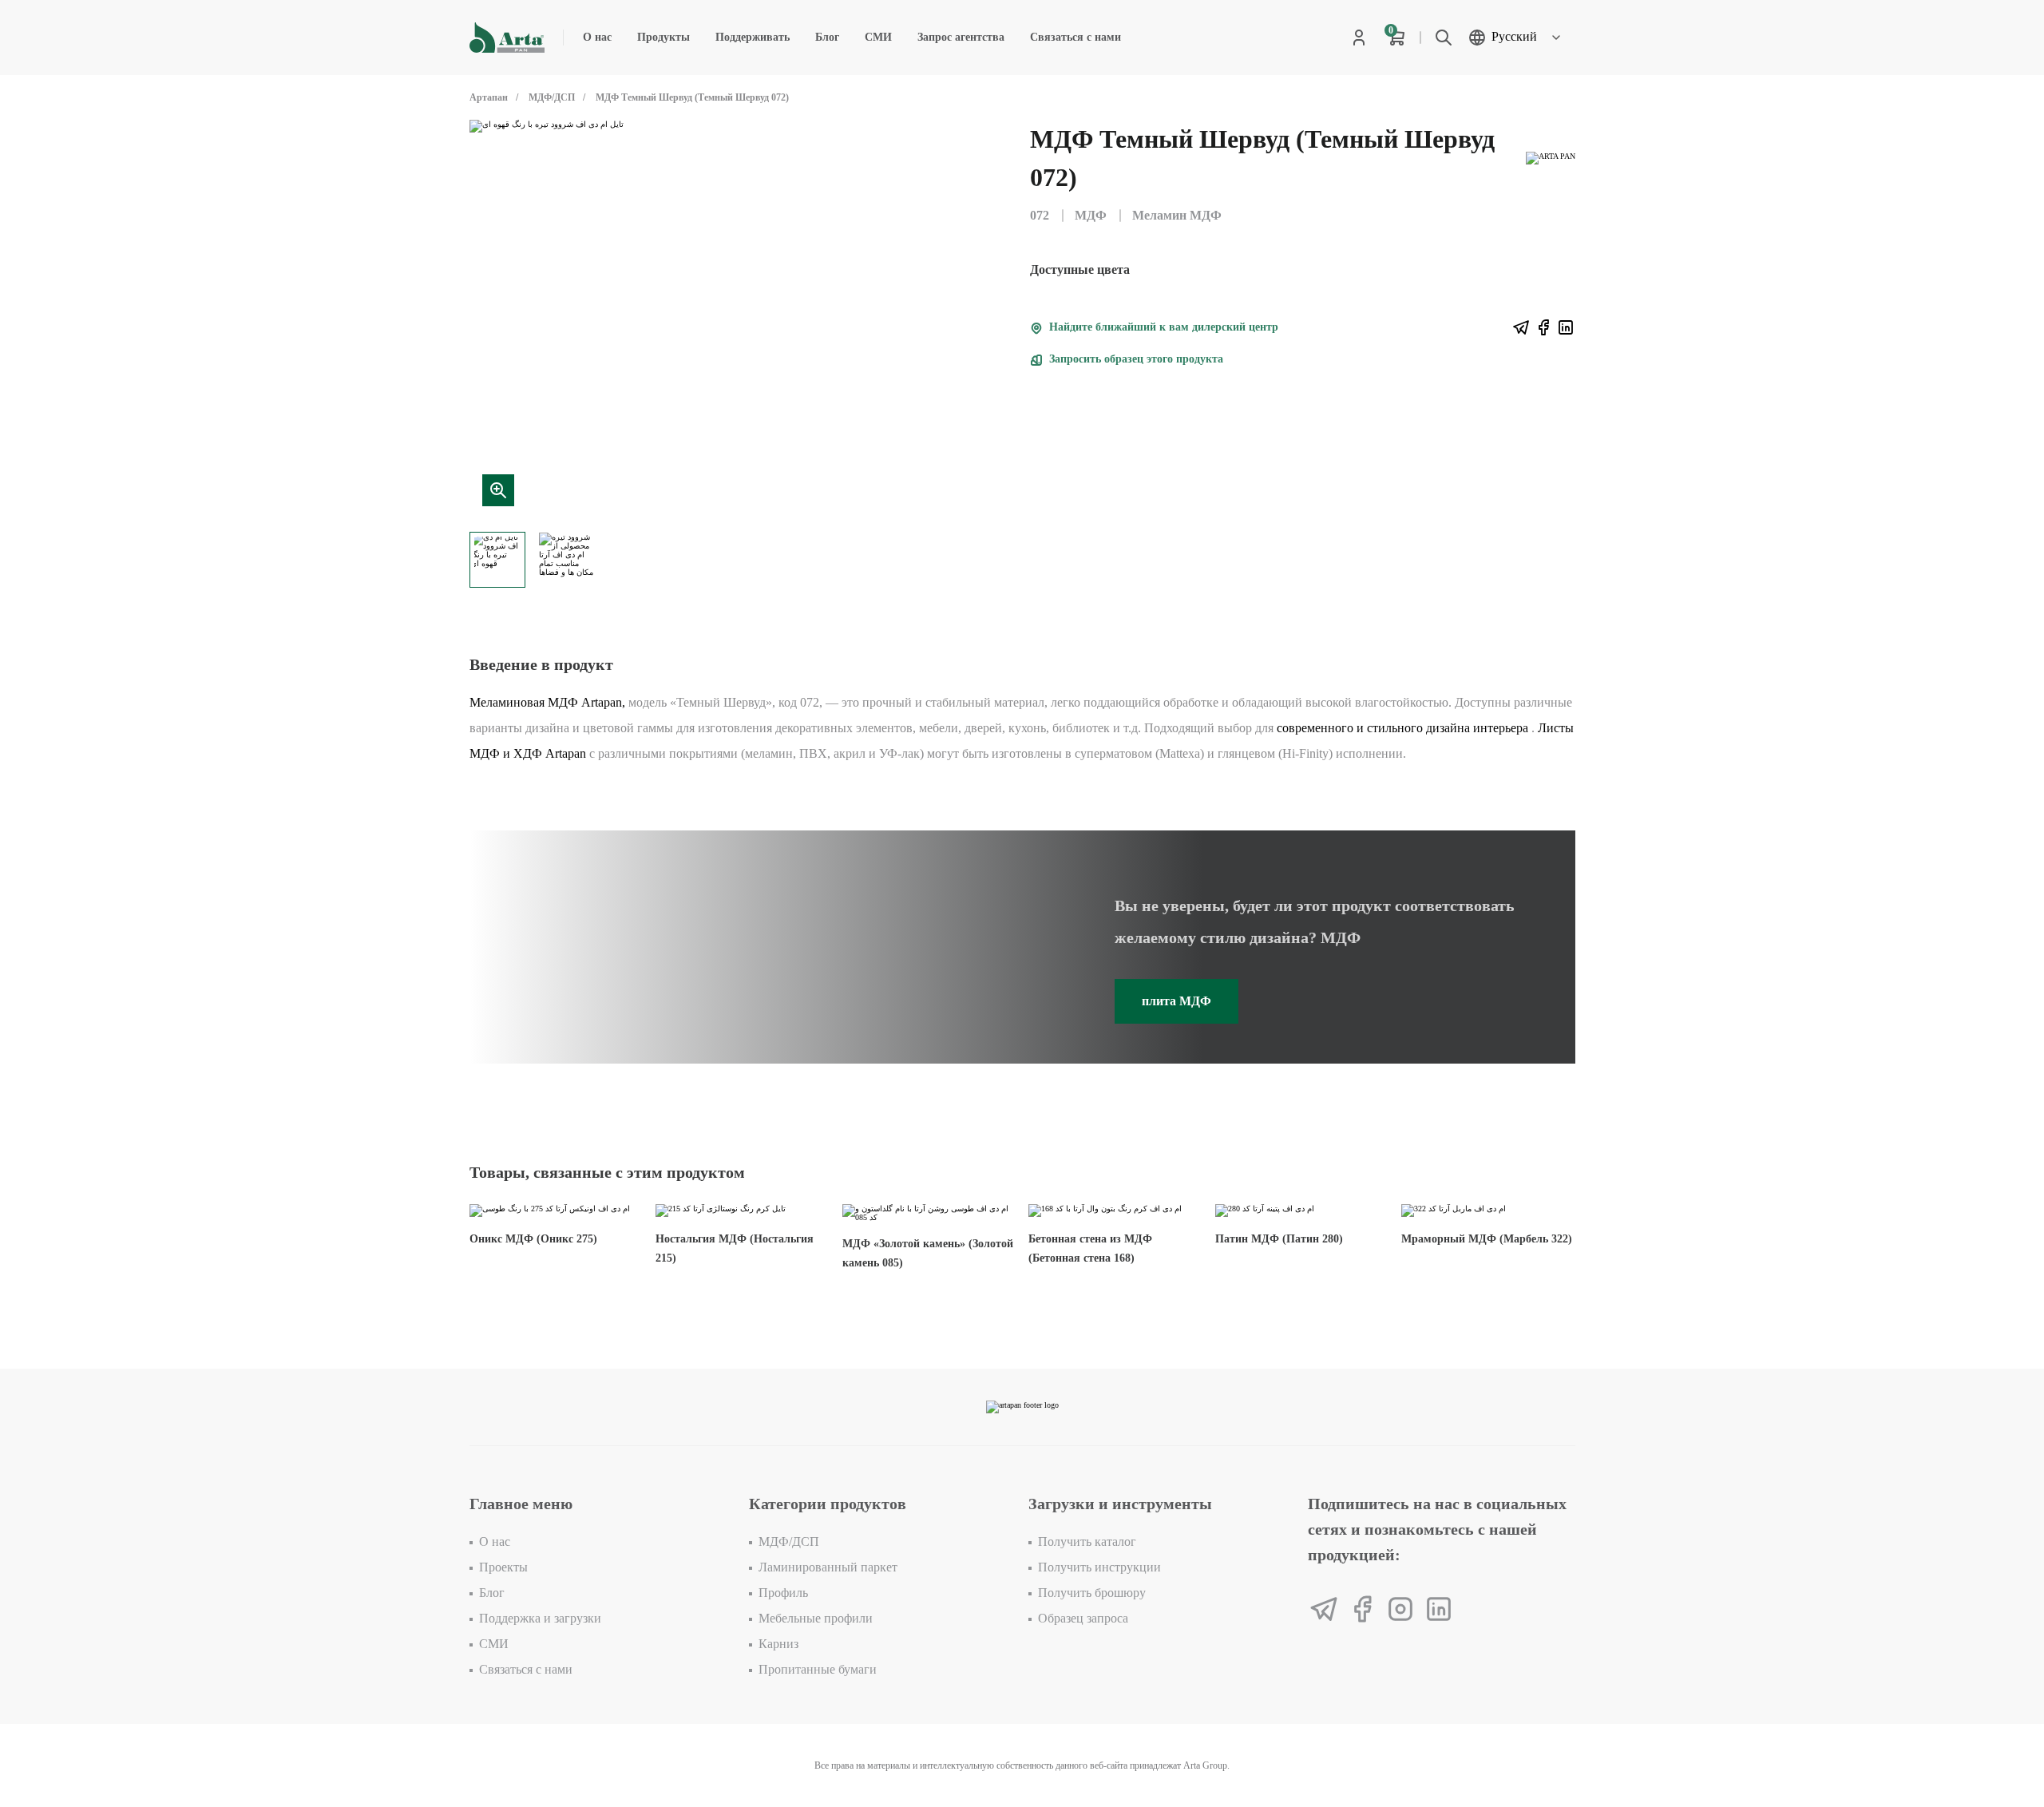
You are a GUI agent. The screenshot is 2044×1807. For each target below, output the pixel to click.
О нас (597, 37)
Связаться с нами (1075, 37)
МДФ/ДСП (552, 97)
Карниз (778, 1644)
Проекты (503, 1567)
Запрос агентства (961, 37)
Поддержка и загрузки (540, 1618)
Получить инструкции (1099, 1567)
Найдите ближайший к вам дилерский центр (1162, 327)
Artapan (566, 753)
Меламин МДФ (1177, 215)
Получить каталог (1087, 1541)
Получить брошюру (1092, 1593)
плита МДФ (1176, 1001)
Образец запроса (1083, 1618)
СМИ (878, 37)
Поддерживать (753, 37)
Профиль (783, 1593)
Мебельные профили (816, 1618)
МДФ (1091, 215)
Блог (827, 37)
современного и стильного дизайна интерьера (1402, 728)
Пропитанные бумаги (818, 1669)
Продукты (664, 37)
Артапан (489, 97)
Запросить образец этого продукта (1135, 359)
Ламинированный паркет (828, 1567)
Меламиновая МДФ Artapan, (547, 702)
